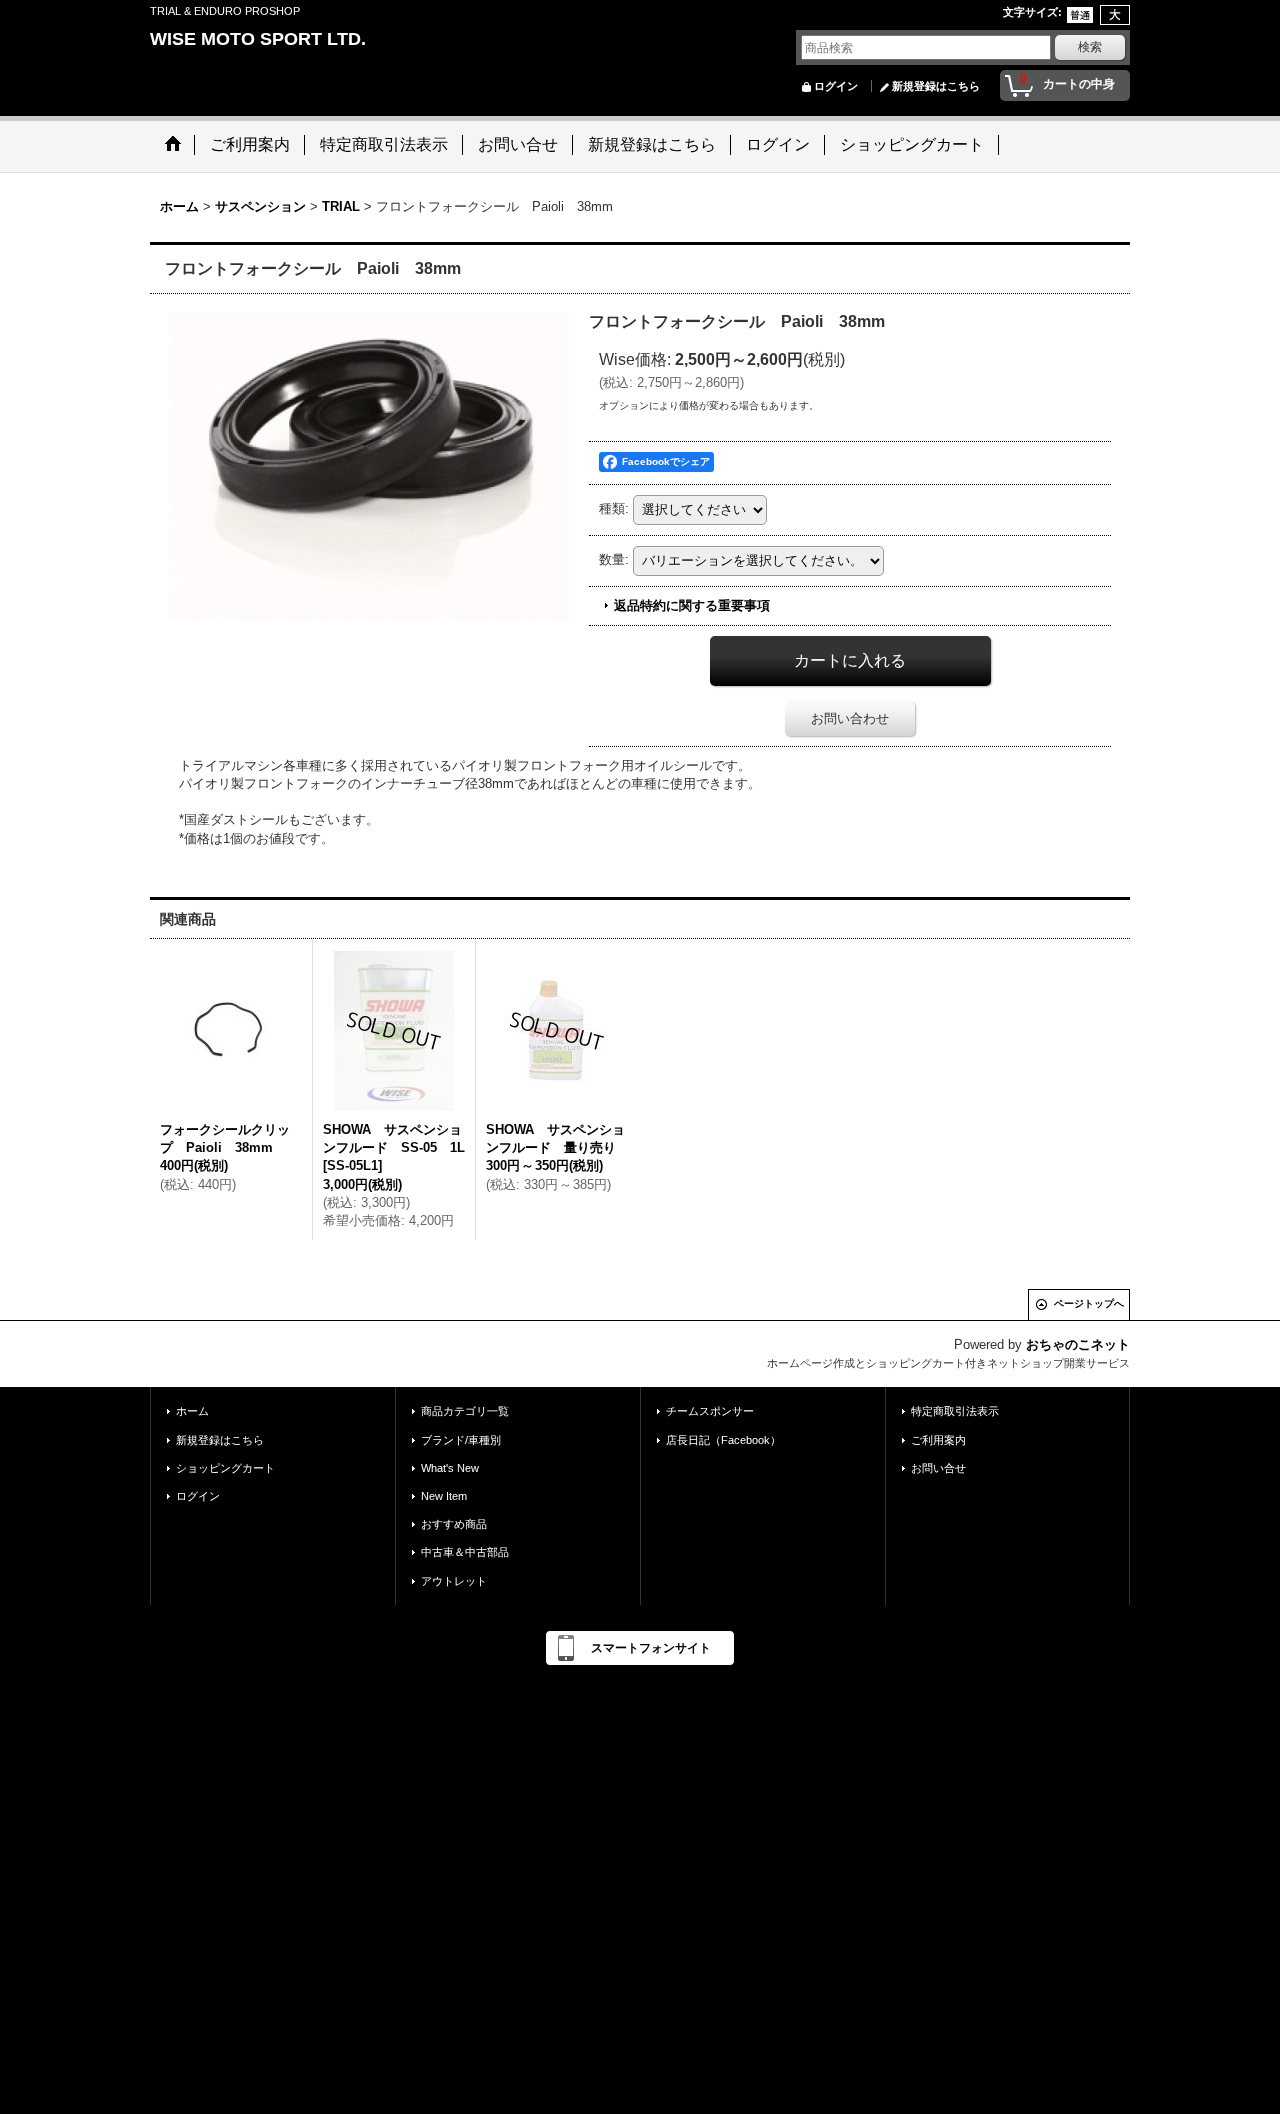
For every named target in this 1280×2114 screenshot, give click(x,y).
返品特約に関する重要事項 (692, 605)
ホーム (192, 1411)
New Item (444, 1496)
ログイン (836, 86)
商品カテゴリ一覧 (465, 1411)
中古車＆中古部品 (465, 1552)
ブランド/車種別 (461, 1440)
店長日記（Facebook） (723, 1440)
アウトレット (454, 1581)
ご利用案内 (938, 1440)
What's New (450, 1468)
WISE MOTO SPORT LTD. (258, 39)
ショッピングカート (225, 1468)
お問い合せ (938, 1468)
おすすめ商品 (454, 1524)
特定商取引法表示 (955, 1411)
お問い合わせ (850, 718)
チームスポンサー (710, 1411)
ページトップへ (1089, 1303)
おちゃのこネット (1078, 1344)
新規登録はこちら (936, 86)
